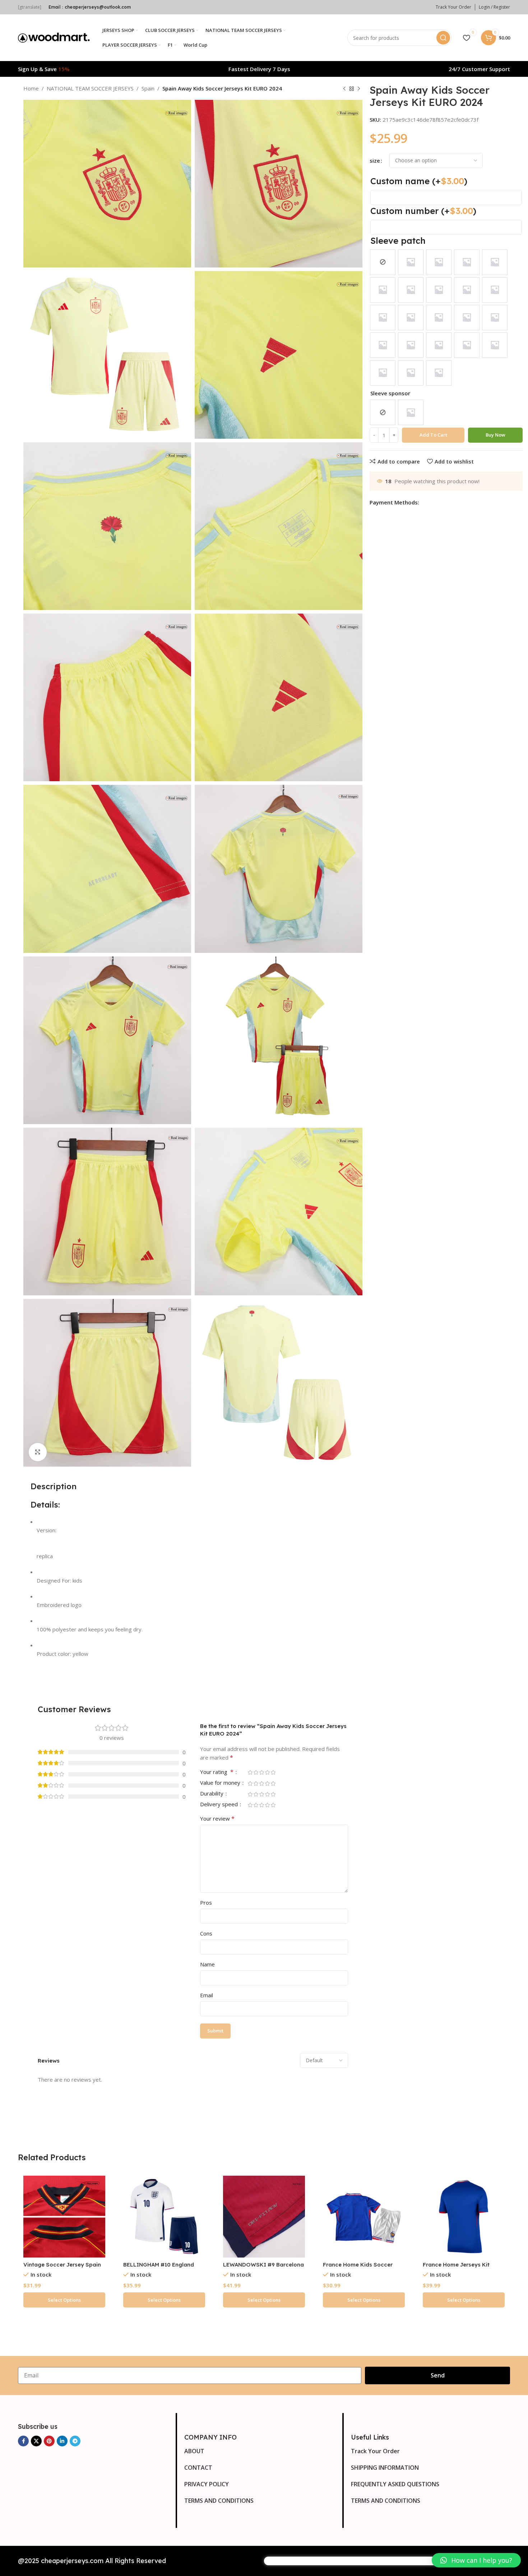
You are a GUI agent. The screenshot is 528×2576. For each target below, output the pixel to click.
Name (207, 1964)
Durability (212, 1794)
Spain (148, 88)
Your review (217, 1818)
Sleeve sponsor (390, 393)
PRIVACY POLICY (207, 2484)
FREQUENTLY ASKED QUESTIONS (395, 2484)
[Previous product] (344, 89)
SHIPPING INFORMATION (385, 2468)
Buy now (495, 435)
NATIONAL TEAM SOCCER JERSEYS (90, 88)
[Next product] (359, 89)
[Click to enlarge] (38, 1452)
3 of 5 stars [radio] (261, 1772)
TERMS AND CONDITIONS (219, 2501)
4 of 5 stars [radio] (267, 1772)
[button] (476, 2560)
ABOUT (194, 2451)
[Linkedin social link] (62, 2441)
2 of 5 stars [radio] (256, 1772)
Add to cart (433, 435)
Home (31, 88)
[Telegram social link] (75, 2441)
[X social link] (36, 2441)
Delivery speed (220, 1805)
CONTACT (198, 2468)
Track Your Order (375, 2451)
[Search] (443, 38)
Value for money (221, 1783)
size (375, 160)
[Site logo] (54, 37)
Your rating (217, 1772)
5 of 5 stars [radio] (273, 1772)
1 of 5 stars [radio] (250, 1772)
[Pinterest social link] (49, 2441)
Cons (206, 1933)
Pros (206, 1902)
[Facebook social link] (23, 2441)
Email (207, 1995)
